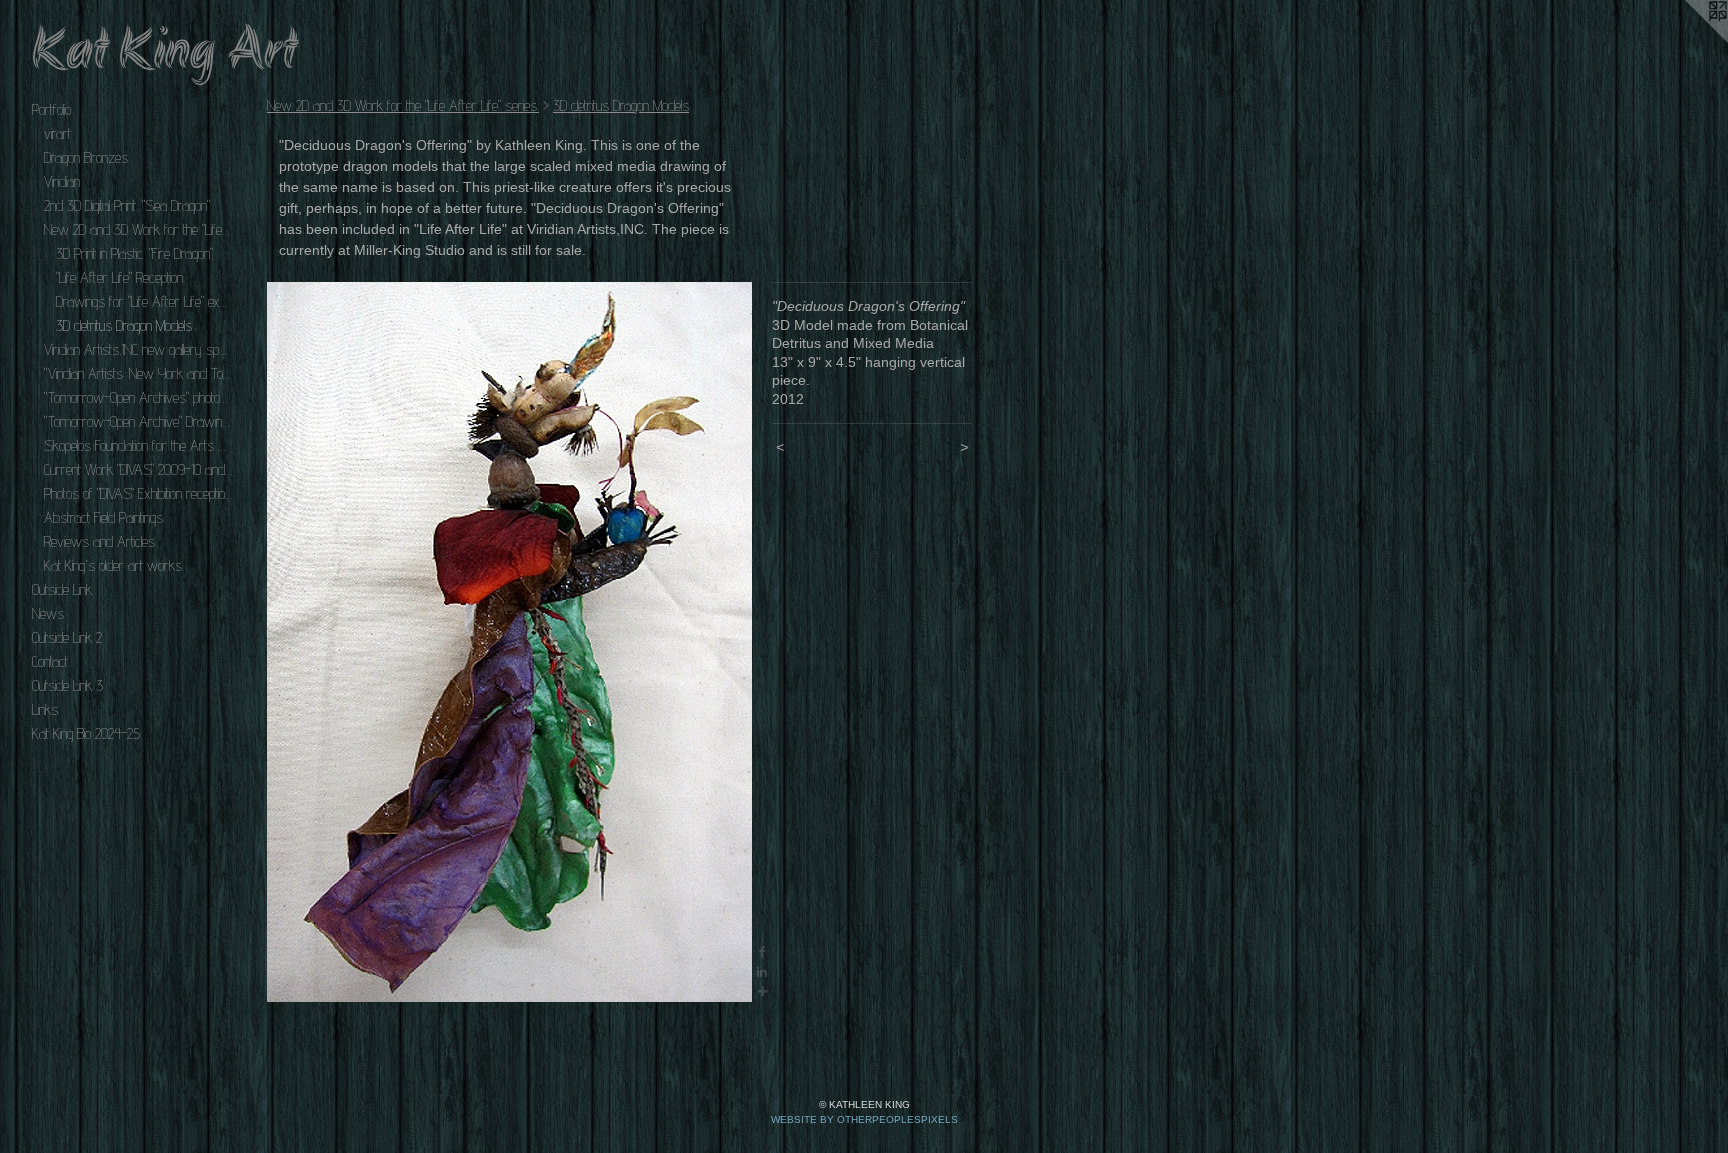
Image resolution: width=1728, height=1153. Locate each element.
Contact (50, 661)
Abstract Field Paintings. (104, 517)
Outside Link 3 (67, 685)
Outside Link (62, 589)
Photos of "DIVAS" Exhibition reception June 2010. (138, 493)
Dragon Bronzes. (87, 157)
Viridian (62, 181)
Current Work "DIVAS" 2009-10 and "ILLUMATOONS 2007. (138, 469)
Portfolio (51, 109)
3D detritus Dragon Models (124, 325)
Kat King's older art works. (114, 565)
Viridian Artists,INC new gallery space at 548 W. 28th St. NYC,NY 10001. (138, 349)
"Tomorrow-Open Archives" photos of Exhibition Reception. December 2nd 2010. (138, 397)
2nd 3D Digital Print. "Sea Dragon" (127, 205)
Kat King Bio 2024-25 (86, 733)
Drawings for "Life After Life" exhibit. (144, 301)
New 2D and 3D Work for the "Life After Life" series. (138, 229)
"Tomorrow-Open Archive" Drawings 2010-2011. (138, 421)
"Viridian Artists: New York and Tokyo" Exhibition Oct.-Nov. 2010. (138, 373)
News (48, 613)
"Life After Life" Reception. (120, 277)
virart (57, 133)
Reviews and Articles (99, 541)
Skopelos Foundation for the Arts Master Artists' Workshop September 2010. (138, 445)
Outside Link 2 (67, 637)
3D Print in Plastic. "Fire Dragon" (134, 253)
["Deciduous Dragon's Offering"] (509, 642)
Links (45, 709)
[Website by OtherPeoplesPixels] (1688, 40)
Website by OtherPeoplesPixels (864, 1119)
